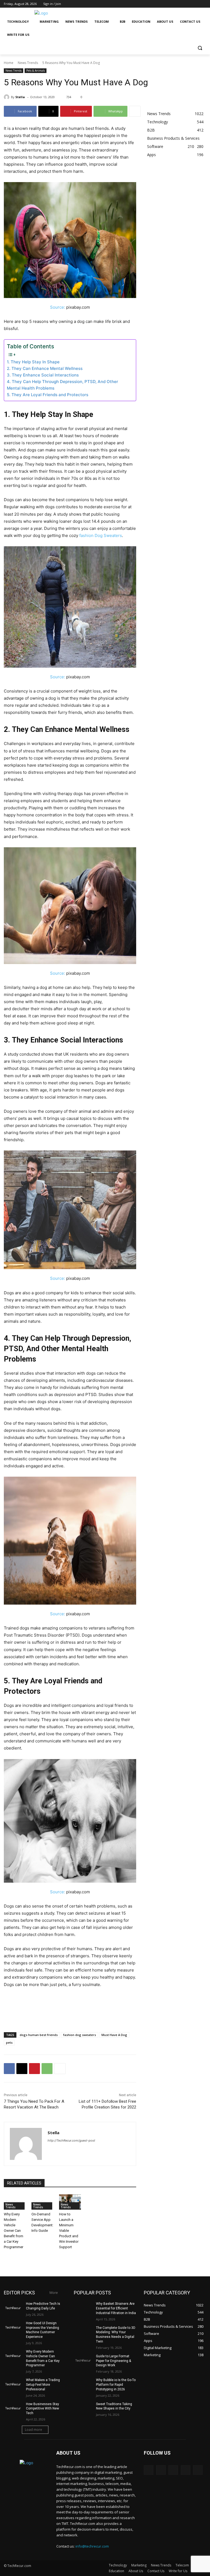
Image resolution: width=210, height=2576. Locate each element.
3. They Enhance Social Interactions (43, 375)
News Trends (28, 63)
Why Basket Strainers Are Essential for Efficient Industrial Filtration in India (116, 2308)
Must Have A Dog (114, 2035)
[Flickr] (173, 2470)
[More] (135, 111)
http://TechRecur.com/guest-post (71, 2140)
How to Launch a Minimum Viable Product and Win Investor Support (69, 2231)
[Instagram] (180, 4)
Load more (33, 2430)
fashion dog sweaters (80, 2035)
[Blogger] (149, 2470)
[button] (200, 48)
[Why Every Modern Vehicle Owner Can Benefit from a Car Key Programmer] (15, 2202)
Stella (20, 97)
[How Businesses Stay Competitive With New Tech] (13, 2408)
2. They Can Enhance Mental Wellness (45, 368)
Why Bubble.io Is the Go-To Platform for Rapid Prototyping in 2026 (116, 2385)
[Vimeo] (195, 4)
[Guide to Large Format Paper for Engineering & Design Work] (83, 2361)
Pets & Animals (36, 71)
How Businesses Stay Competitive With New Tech (43, 2409)
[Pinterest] (34, 2069)
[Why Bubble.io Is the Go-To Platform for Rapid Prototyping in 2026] (83, 2384)
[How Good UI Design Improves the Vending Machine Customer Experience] (13, 2327)
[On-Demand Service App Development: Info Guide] (43, 2202)
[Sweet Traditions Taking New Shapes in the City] (83, 2408)
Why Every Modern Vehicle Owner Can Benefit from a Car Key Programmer (14, 2231)
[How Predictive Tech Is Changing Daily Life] (13, 2308)
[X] (188, 4)
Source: (58, 307)
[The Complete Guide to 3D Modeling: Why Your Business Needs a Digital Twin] (83, 2332)
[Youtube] (203, 4)
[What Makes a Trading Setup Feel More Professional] (13, 2384)
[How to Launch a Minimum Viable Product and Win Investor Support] (70, 2202)
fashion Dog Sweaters (101, 535)
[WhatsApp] (47, 2069)
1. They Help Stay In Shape (33, 362)
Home (9, 63)
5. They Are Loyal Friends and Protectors (48, 395)
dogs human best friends (39, 2035)
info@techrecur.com (92, 2546)
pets (9, 2042)
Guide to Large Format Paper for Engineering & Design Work (113, 2361)
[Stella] (7, 97)
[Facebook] (173, 4)
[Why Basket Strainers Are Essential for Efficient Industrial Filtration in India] (83, 2308)
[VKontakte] (198, 2470)
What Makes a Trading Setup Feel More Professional (43, 2385)
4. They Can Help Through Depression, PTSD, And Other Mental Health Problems (62, 385)
